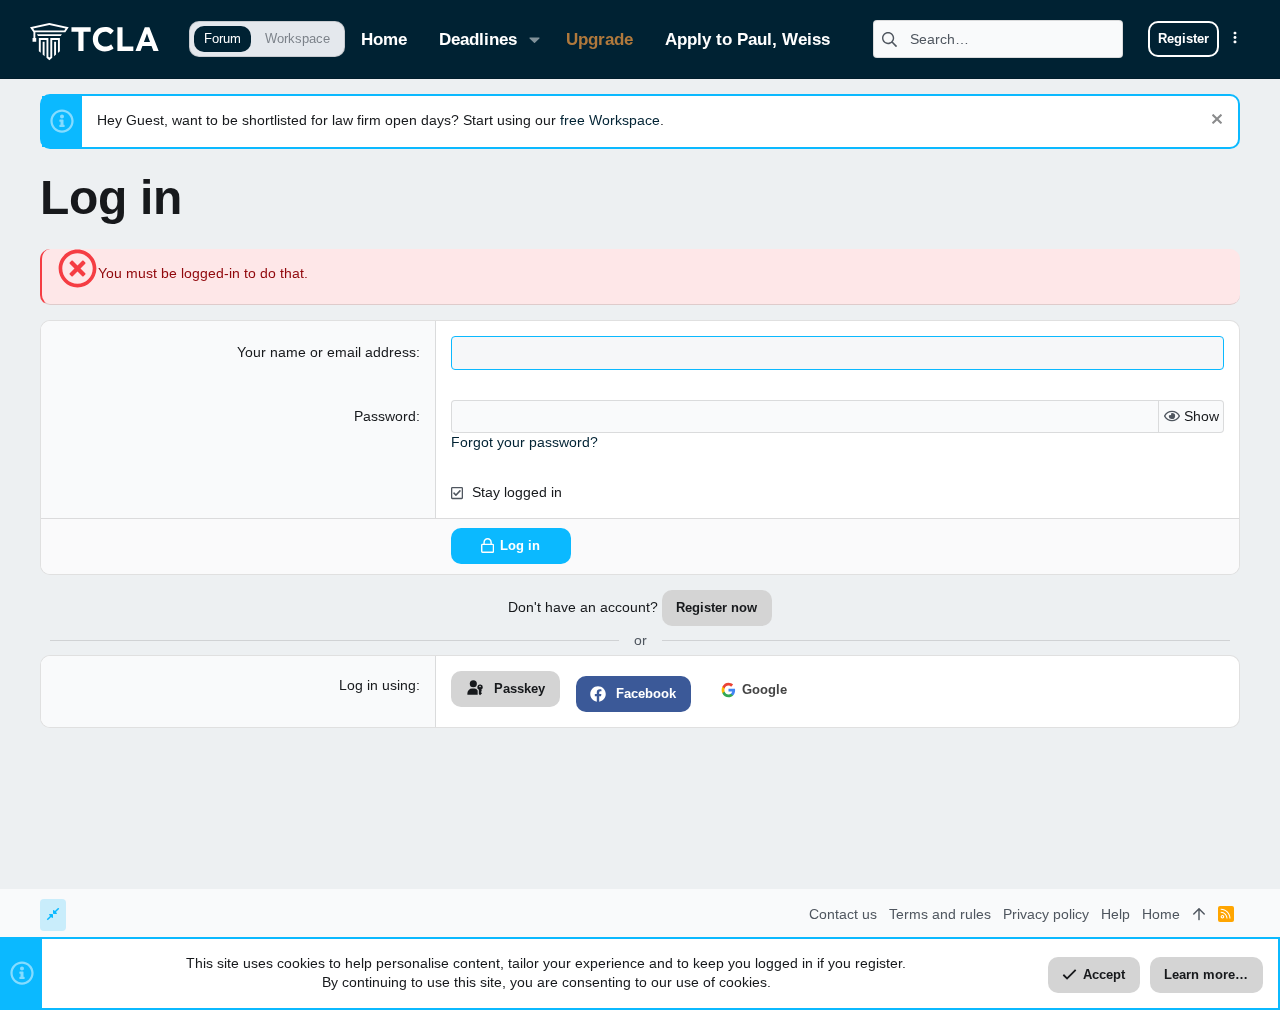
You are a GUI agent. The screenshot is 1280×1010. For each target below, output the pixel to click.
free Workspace (610, 120)
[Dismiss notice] (1214, 121)
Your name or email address (326, 352)
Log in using (377, 685)
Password (385, 416)
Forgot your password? (524, 442)
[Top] (1199, 915)
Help (1115, 914)
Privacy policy (1046, 914)
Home (1161, 914)
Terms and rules (940, 914)
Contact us (843, 914)
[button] (534, 39)
